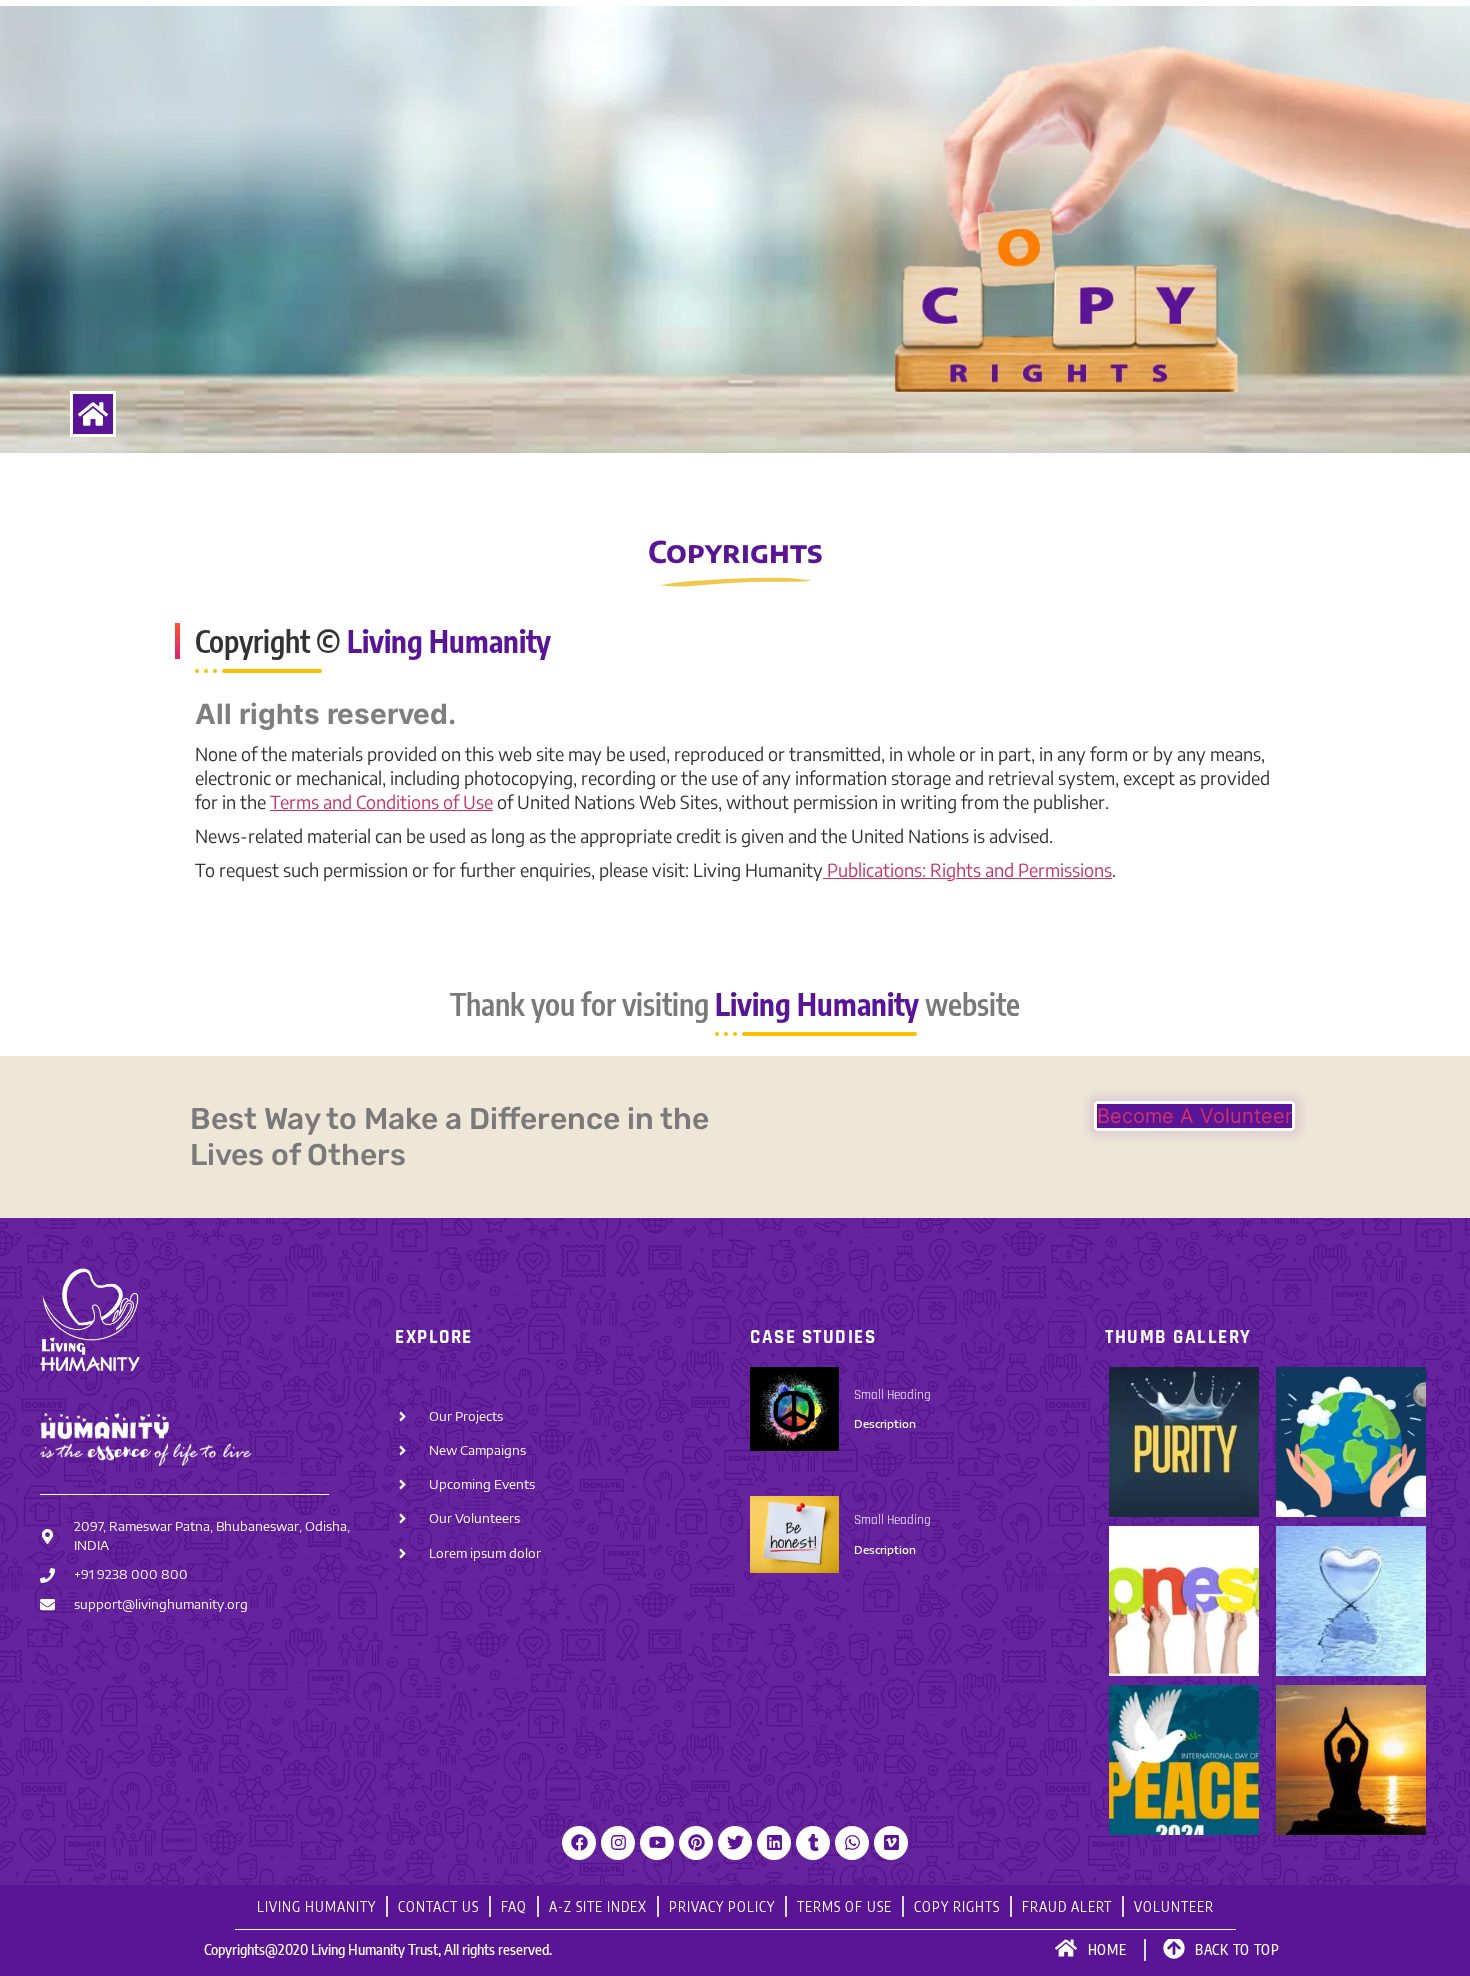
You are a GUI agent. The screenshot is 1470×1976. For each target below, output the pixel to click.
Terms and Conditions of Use (381, 801)
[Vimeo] (891, 1843)
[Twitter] (735, 1843)
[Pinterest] (696, 1843)
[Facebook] (579, 1843)
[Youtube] (657, 1843)
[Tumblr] (813, 1843)
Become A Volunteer (1194, 1116)
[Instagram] (618, 1843)
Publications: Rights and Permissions (967, 869)
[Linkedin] (774, 1843)
